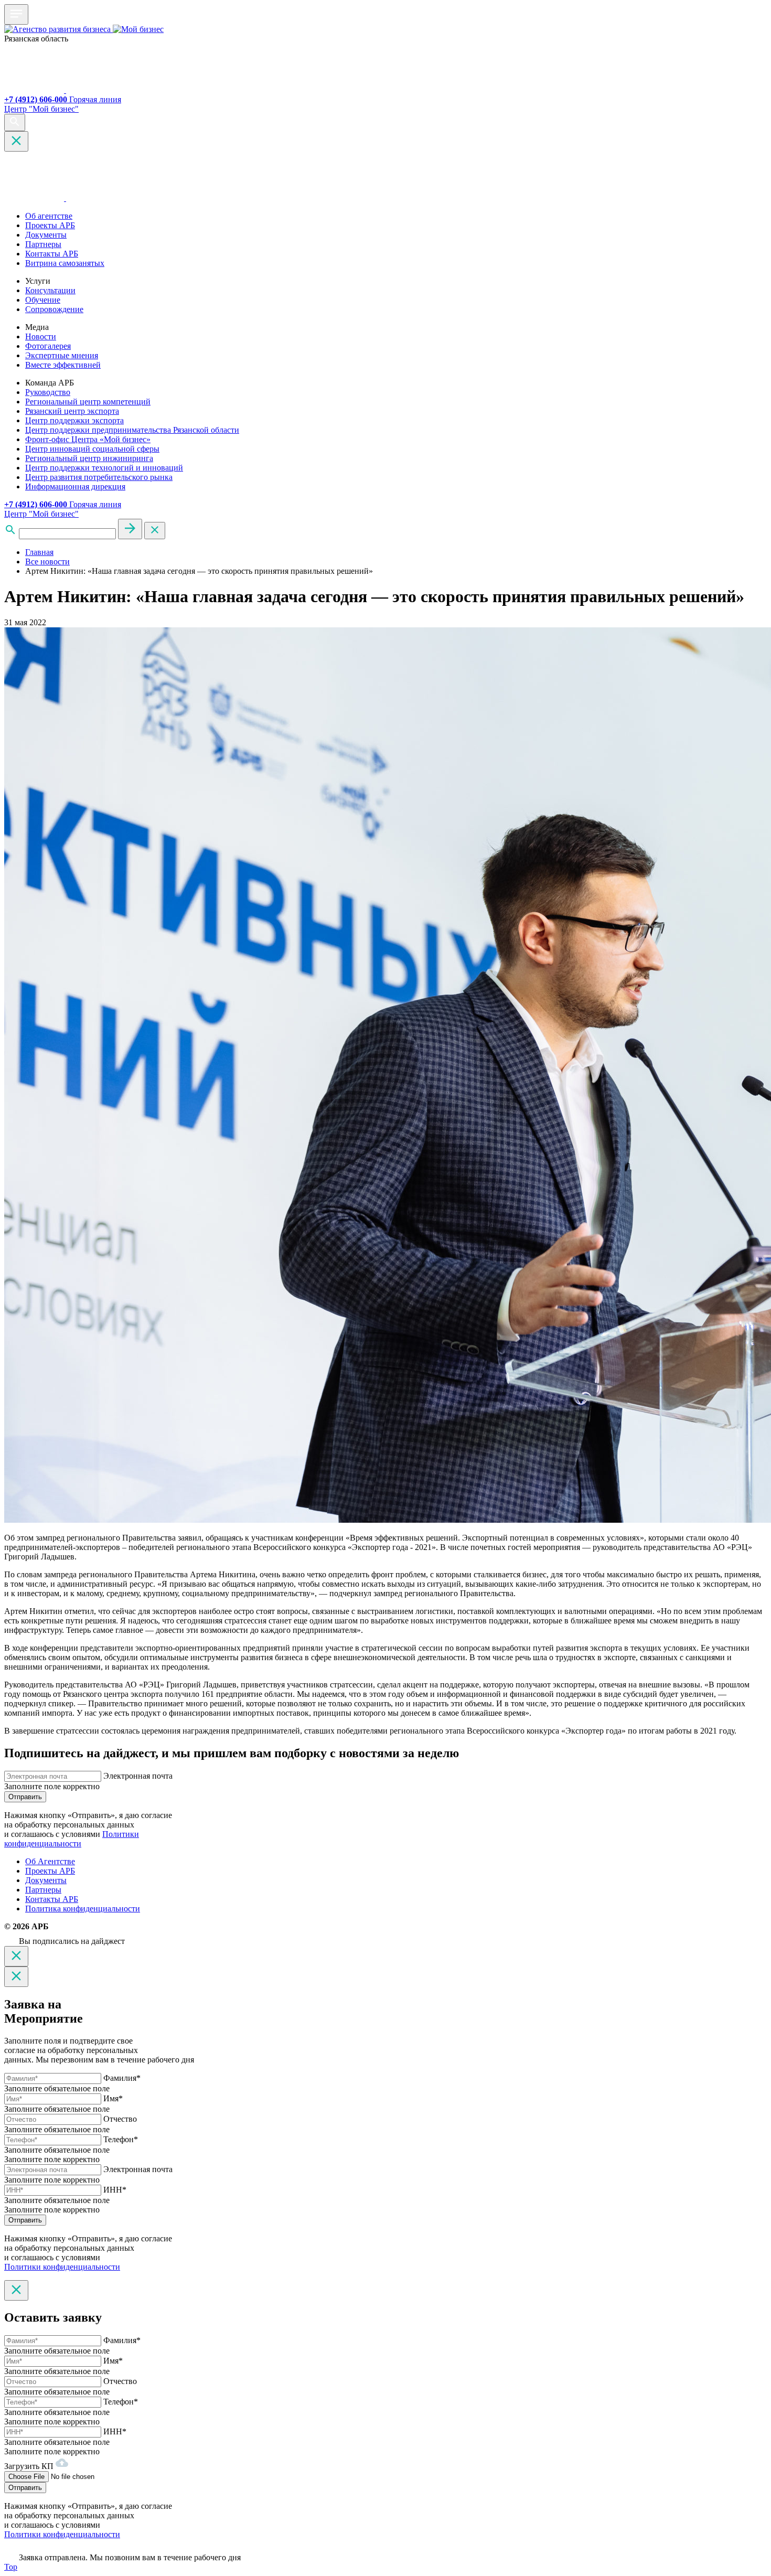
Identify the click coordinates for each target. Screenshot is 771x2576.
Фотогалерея (48, 346)
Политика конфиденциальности (83, 1909)
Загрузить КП (30, 2466)
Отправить (25, 1797)
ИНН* (115, 2190)
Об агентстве (49, 216)
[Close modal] (16, 1956)
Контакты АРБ (52, 254)
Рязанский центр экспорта (72, 411)
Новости (41, 336)
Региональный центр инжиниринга (89, 458)
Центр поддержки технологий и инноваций (104, 468)
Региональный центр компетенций (88, 402)
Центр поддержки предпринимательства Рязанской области (132, 430)
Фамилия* (122, 2078)
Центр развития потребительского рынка (99, 477)
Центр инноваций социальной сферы (92, 449)
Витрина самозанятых (65, 263)
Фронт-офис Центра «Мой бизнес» (88, 439)
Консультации (50, 290)
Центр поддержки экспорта (74, 420)
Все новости (47, 562)
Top (11, 2567)
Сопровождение (54, 309)
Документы (46, 235)
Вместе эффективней (63, 365)
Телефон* (121, 2139)
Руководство (48, 392)
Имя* (113, 2098)
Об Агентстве (50, 1861)
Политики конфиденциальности (72, 1839)
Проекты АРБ (50, 225)
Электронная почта (138, 1776)
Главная (39, 552)
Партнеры (43, 244)
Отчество (120, 2119)
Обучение (43, 300)
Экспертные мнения (62, 355)
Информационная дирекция (75, 487)
